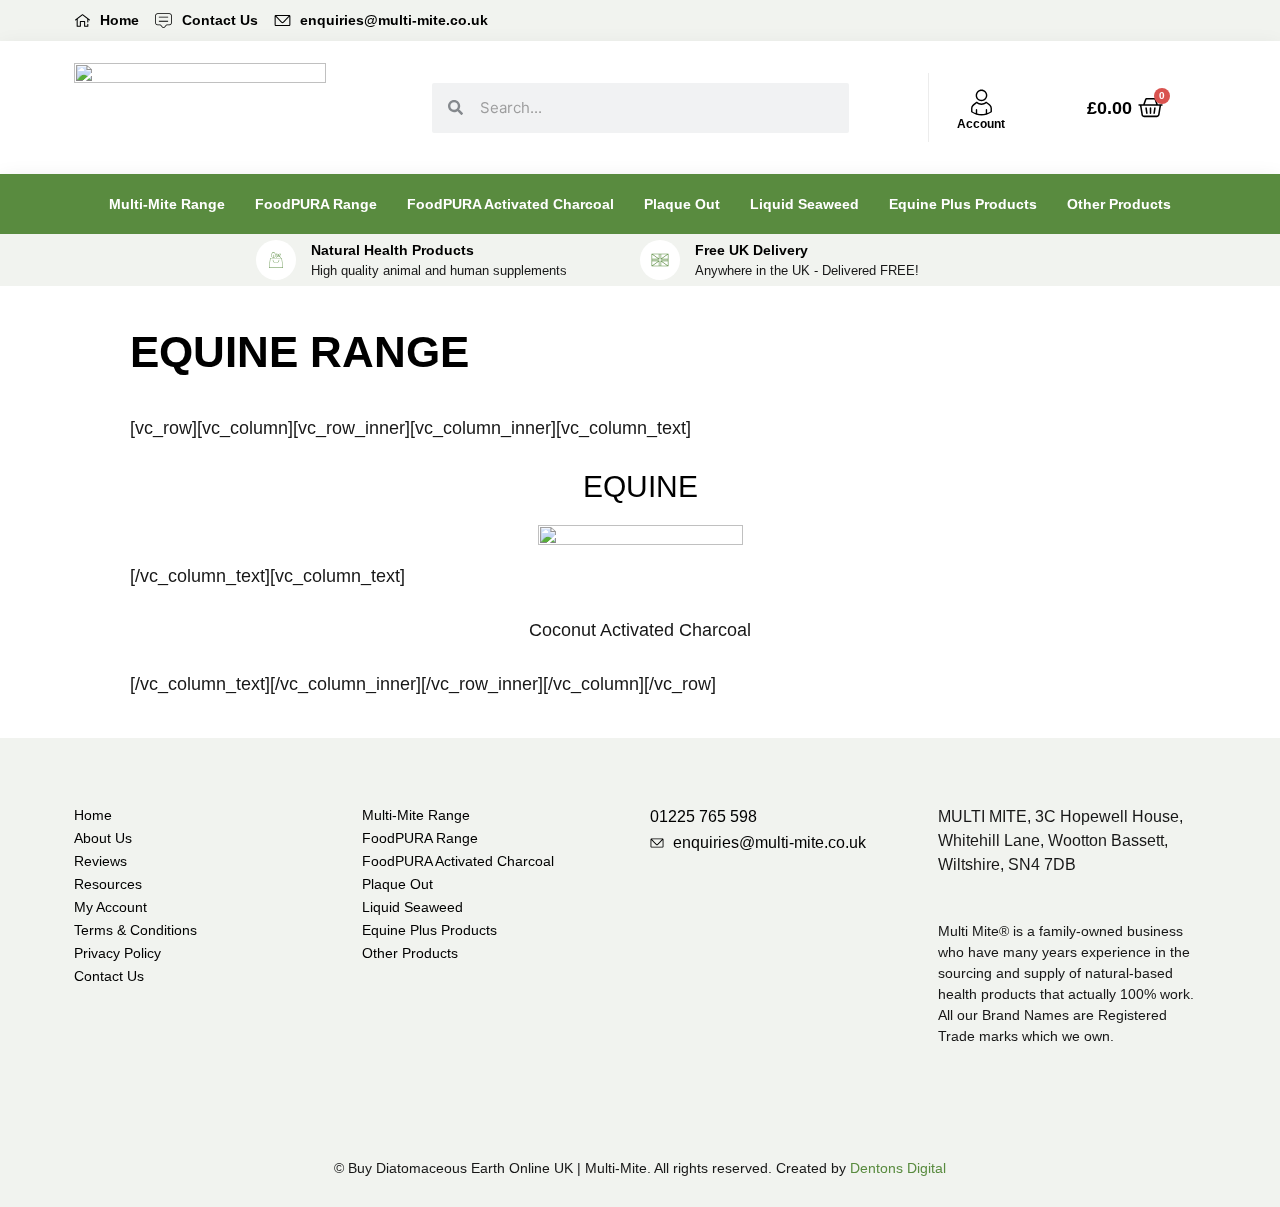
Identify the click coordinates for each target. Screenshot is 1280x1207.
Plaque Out (682, 204)
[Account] (981, 102)
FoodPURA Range (316, 204)
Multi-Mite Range (167, 204)
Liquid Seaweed (804, 204)
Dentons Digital (898, 1168)
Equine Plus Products (963, 204)
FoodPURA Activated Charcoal (510, 204)
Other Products (1119, 204)
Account (981, 124)
